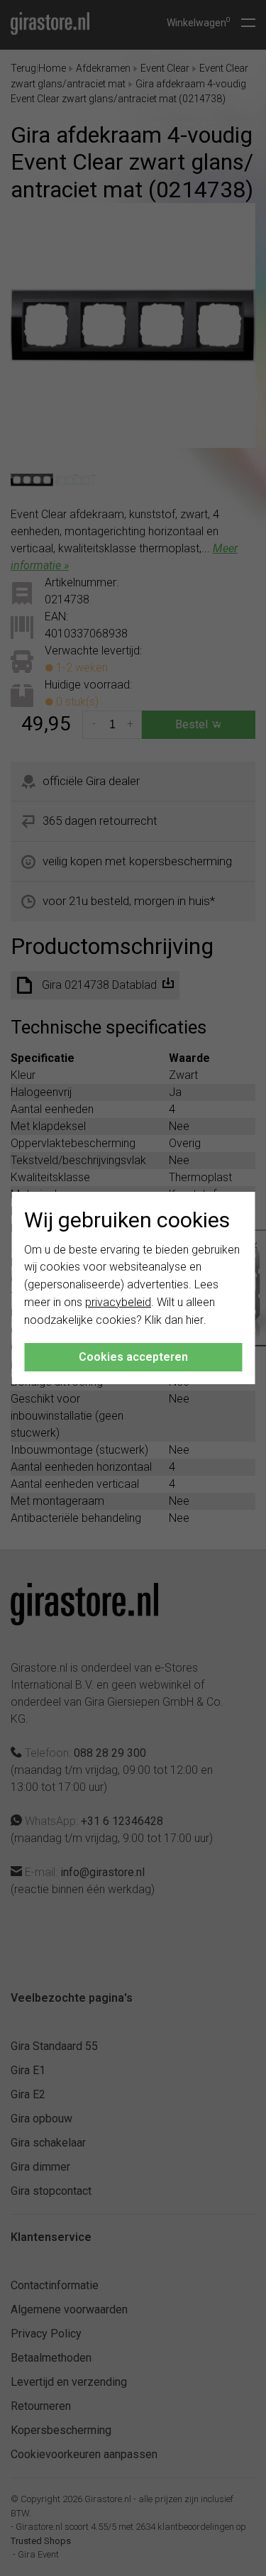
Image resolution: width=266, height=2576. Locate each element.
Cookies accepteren (133, 1357)
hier (195, 1320)
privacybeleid (118, 1302)
